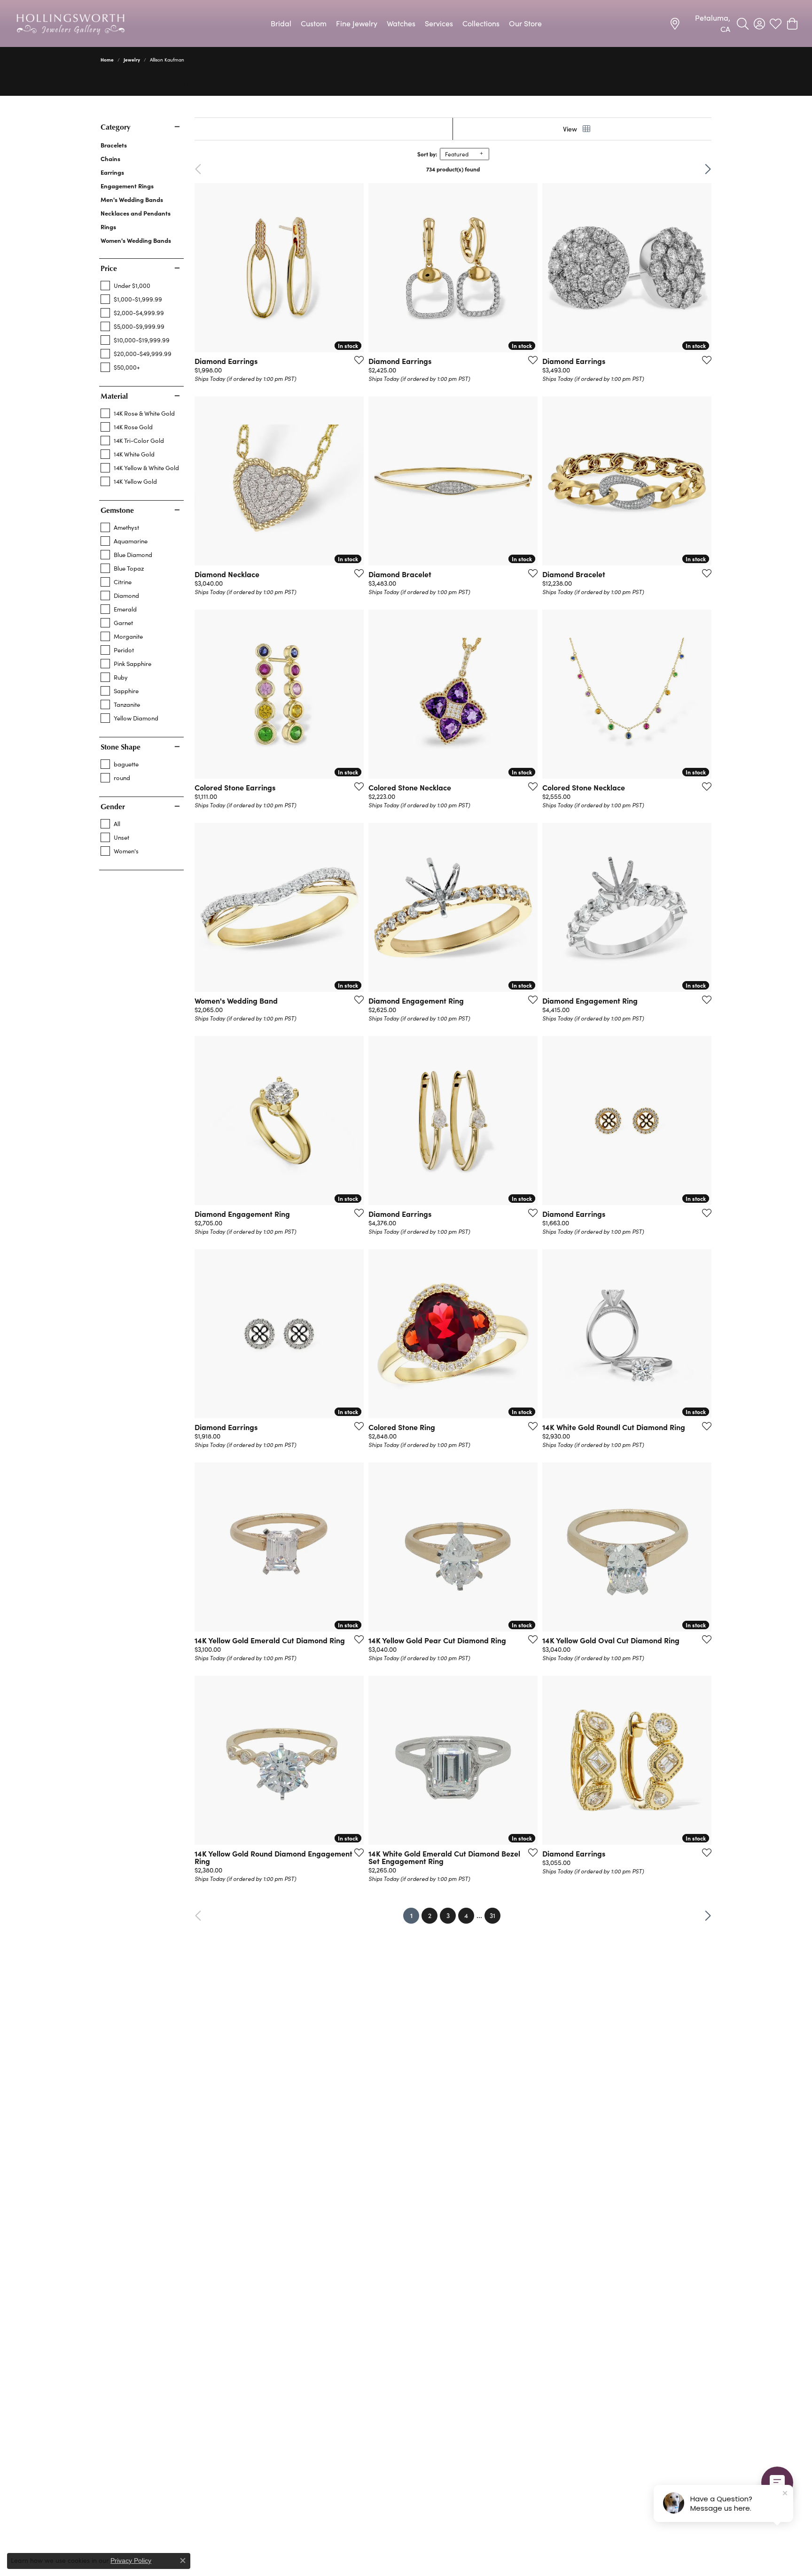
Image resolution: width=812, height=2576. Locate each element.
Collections (481, 23)
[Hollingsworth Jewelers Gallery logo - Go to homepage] (70, 23)
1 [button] (415, 1915)
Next (696, 169)
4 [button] (466, 1915)
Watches (401, 23)
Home (107, 60)
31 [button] (492, 1915)
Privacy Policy (131, 2561)
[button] (743, 23)
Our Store (525, 23)
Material (114, 396)
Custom (314, 23)
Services (439, 23)
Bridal (281, 23)
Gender (113, 806)
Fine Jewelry (357, 23)
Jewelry (132, 60)
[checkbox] (125, 286)
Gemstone (117, 510)
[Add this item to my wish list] (356, 360)
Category (115, 127)
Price (109, 268)
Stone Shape (121, 747)
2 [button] (430, 1915)
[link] (700, 23)
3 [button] (448, 1915)
